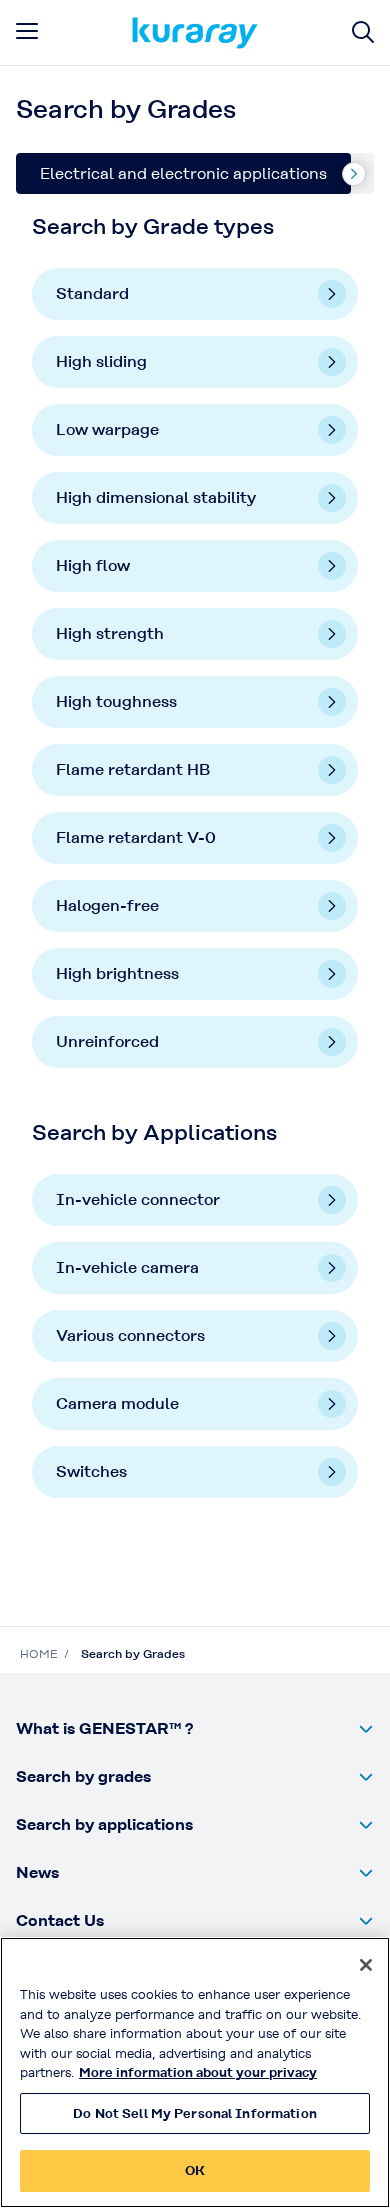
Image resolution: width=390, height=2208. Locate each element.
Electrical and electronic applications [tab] (183, 173)
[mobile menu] (27, 31)
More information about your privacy (198, 2072)
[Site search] (363, 32)
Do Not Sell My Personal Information (195, 2113)
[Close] (366, 1965)
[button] (195, 1729)
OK (195, 2170)
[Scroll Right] (354, 174)
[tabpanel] (195, 878)
